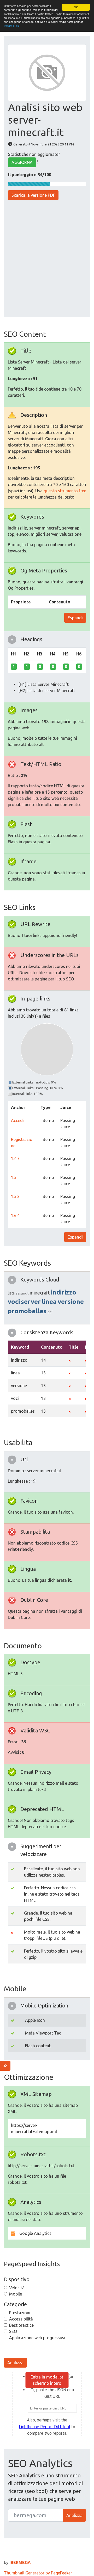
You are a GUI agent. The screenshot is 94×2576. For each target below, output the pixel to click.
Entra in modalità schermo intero (47, 2380)
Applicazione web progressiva (37, 2338)
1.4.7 (15, 1158)
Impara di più (12, 26)
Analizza (15, 2363)
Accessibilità (21, 2319)
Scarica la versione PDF (33, 195)
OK (76, 7)
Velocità (17, 2288)
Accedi (17, 1120)
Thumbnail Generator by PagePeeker (38, 2573)
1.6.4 (15, 1215)
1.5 (14, 1177)
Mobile (16, 2294)
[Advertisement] (47, 259)
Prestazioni (20, 2313)
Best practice (21, 2325)
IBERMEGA (20, 2562)
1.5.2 (15, 1196)
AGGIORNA (22, 162)
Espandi (75, 618)
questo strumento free (65, 491)
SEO (13, 2331)
